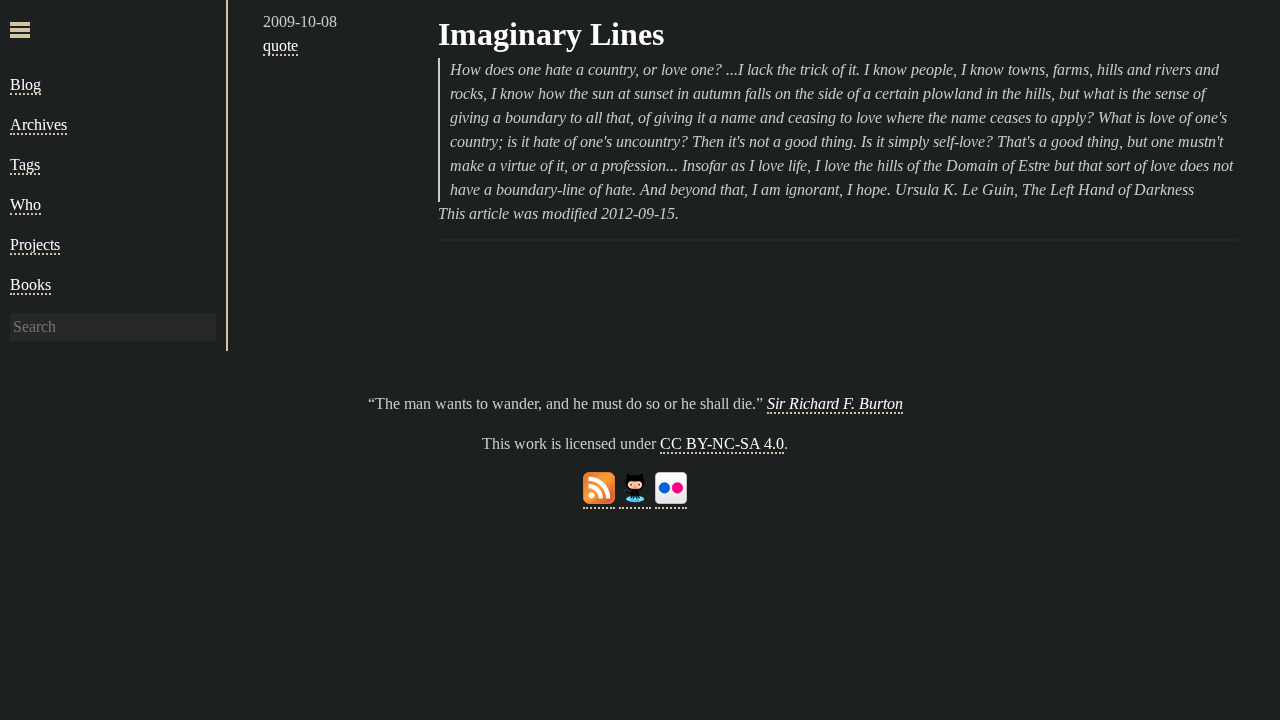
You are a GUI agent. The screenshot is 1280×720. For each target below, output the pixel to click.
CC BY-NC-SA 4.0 (722, 443)
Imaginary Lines (551, 34)
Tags (25, 164)
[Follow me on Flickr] (671, 499)
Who (25, 204)
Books (30, 284)
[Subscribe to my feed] (599, 499)
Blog (25, 84)
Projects (35, 244)
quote (280, 45)
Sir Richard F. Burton (835, 403)
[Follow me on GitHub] (635, 499)
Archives (38, 124)
